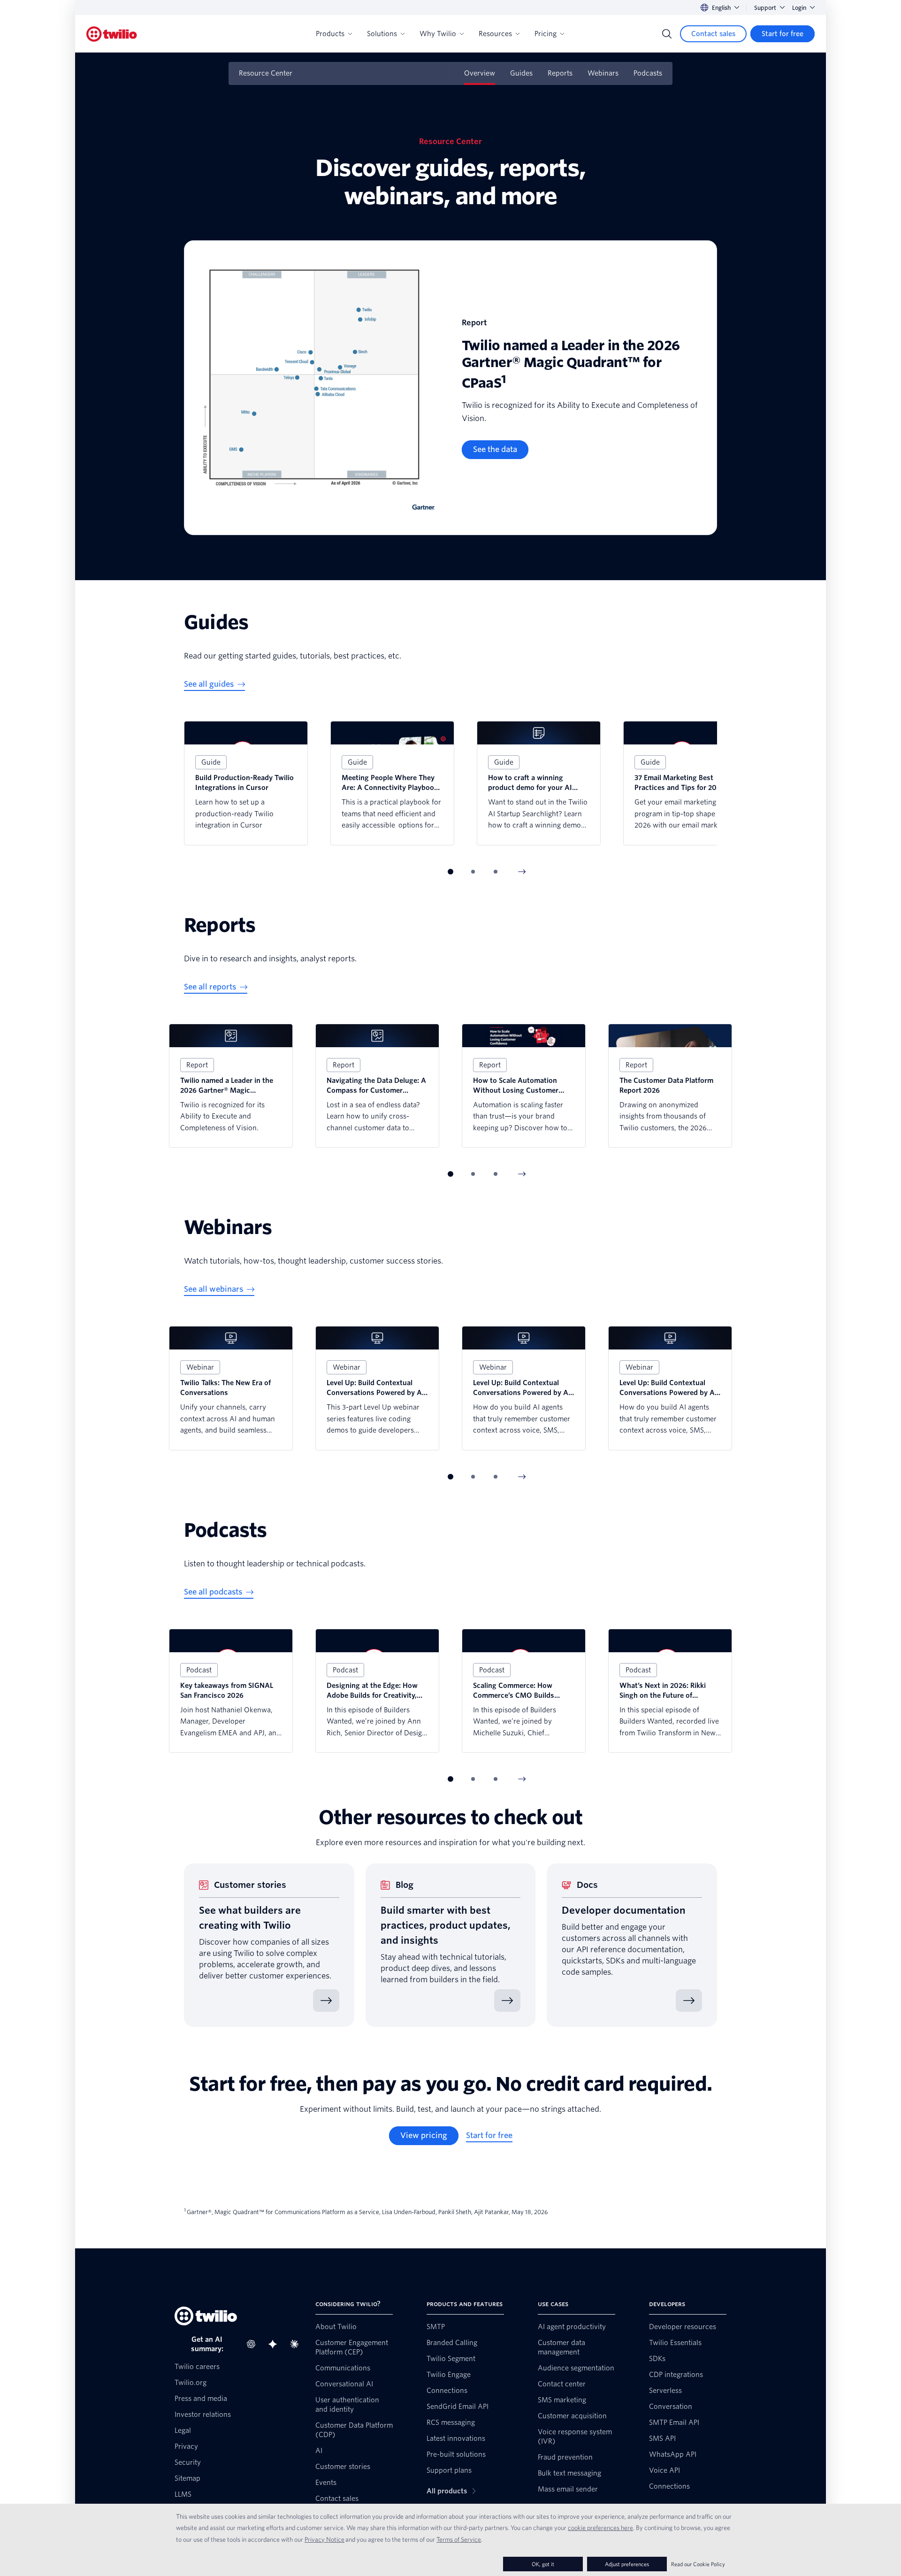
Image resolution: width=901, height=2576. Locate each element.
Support (765, 8)
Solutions (382, 34)
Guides (521, 73)
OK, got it (543, 2564)
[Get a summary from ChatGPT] (254, 2344)
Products (330, 34)
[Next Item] (522, 872)
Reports (560, 73)
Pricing (546, 34)
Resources (495, 34)
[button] (450, 872)
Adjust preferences (627, 2564)
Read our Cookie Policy (698, 2564)
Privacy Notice (325, 2539)
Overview (480, 73)
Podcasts (648, 73)
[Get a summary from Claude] (297, 2344)
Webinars (603, 73)
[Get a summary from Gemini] (275, 2344)
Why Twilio (438, 34)
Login (799, 8)
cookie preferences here (600, 2528)
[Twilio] (112, 34)
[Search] (667, 34)
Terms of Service (459, 2539)
